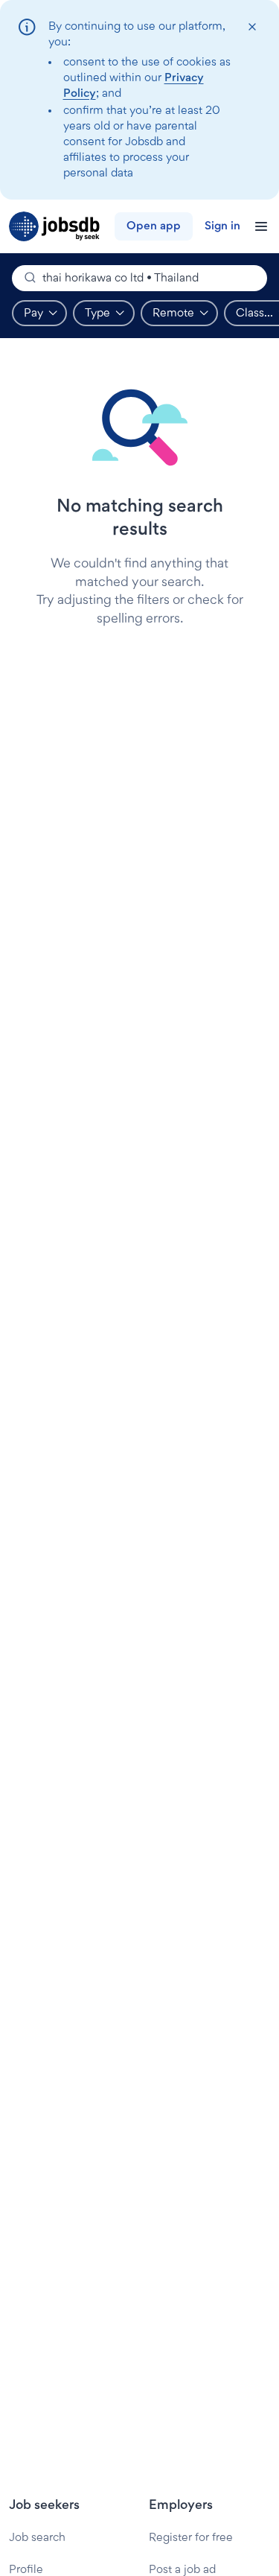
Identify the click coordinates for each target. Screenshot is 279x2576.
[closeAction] (252, 27)
